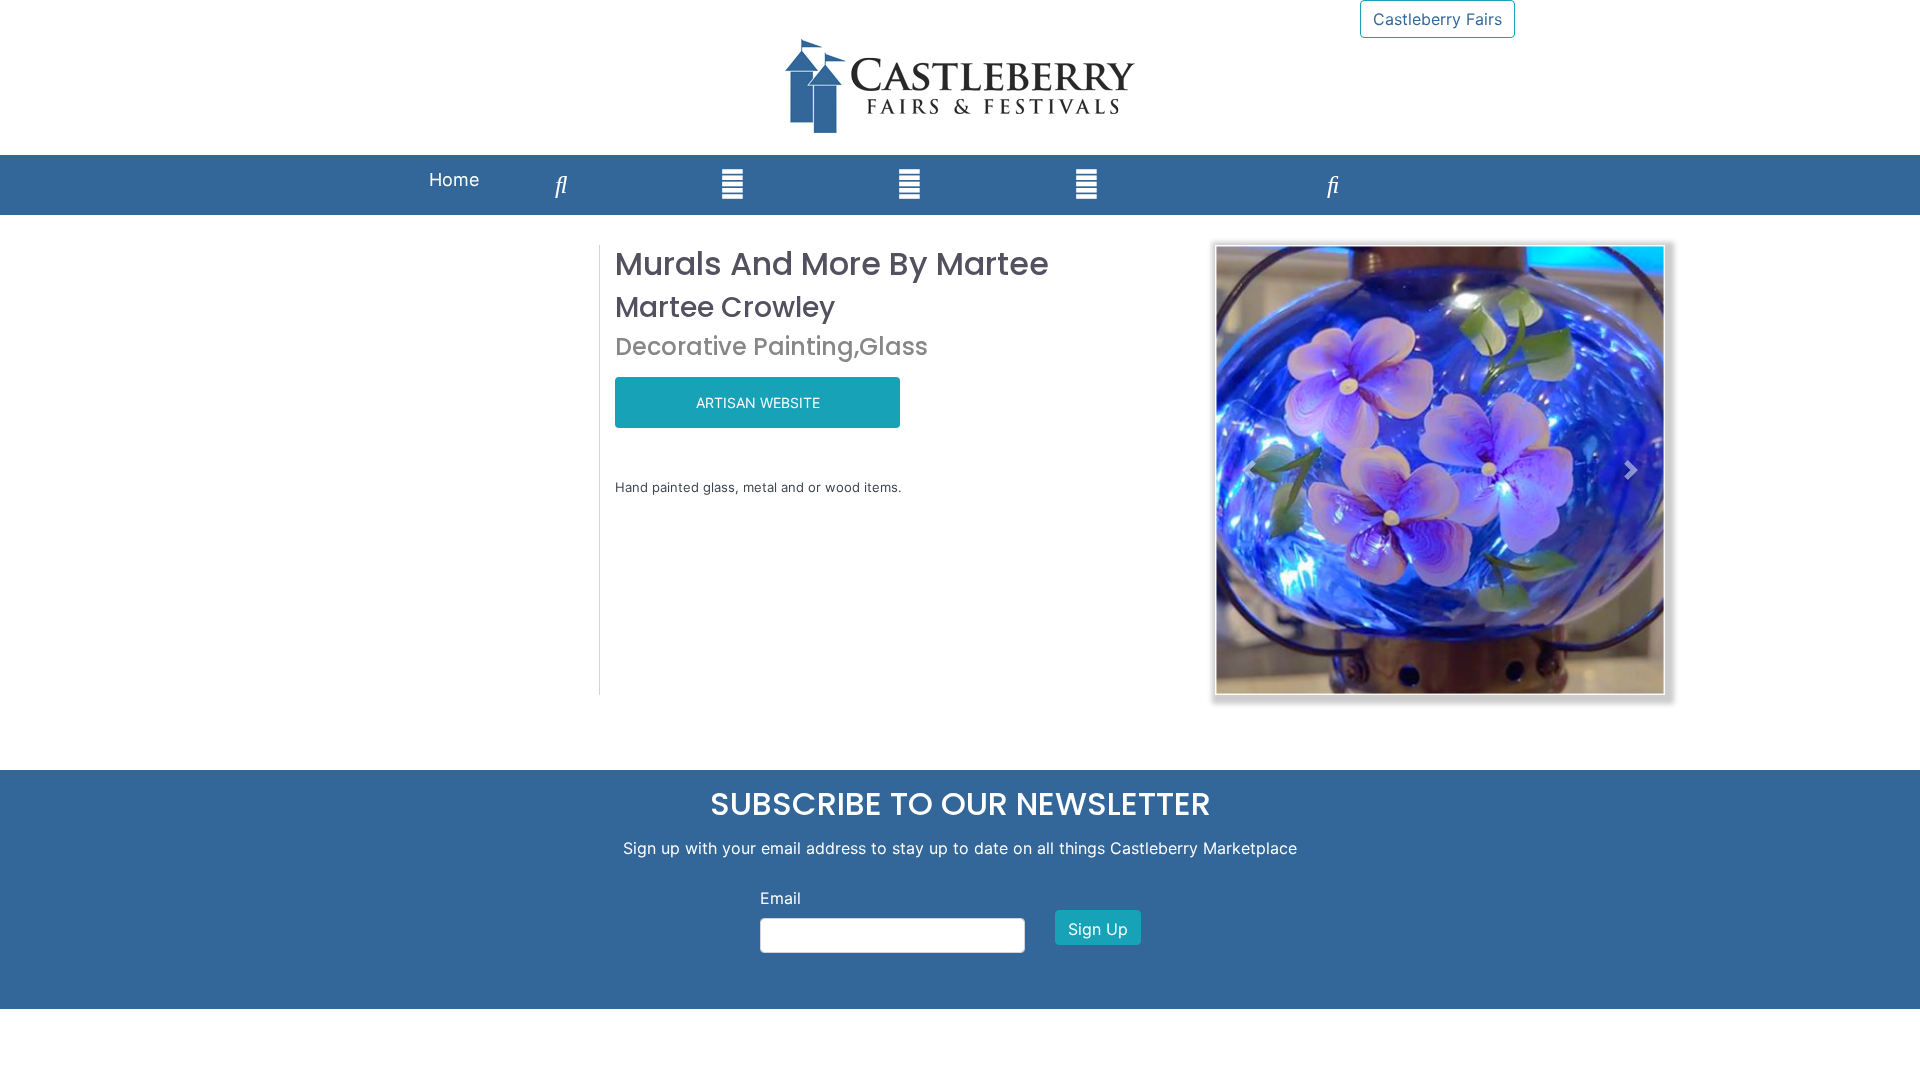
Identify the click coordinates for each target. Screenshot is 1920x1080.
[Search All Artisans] (561, 185)
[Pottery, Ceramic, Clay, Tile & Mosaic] (909, 185)
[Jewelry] (821, 166)
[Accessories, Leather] (732, 185)
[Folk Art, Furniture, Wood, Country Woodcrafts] (1416, 166)
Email (780, 898)
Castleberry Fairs (1437, 19)
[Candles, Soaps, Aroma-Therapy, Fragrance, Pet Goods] (1251, 166)
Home (454, 179)
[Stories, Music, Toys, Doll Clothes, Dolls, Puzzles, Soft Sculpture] (1333, 185)
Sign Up (1098, 929)
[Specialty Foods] (1492, 166)
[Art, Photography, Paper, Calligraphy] (644, 166)
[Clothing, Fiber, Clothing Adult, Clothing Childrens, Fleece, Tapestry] (998, 166)
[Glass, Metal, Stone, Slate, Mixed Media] (1175, 166)
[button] (1249, 470)
